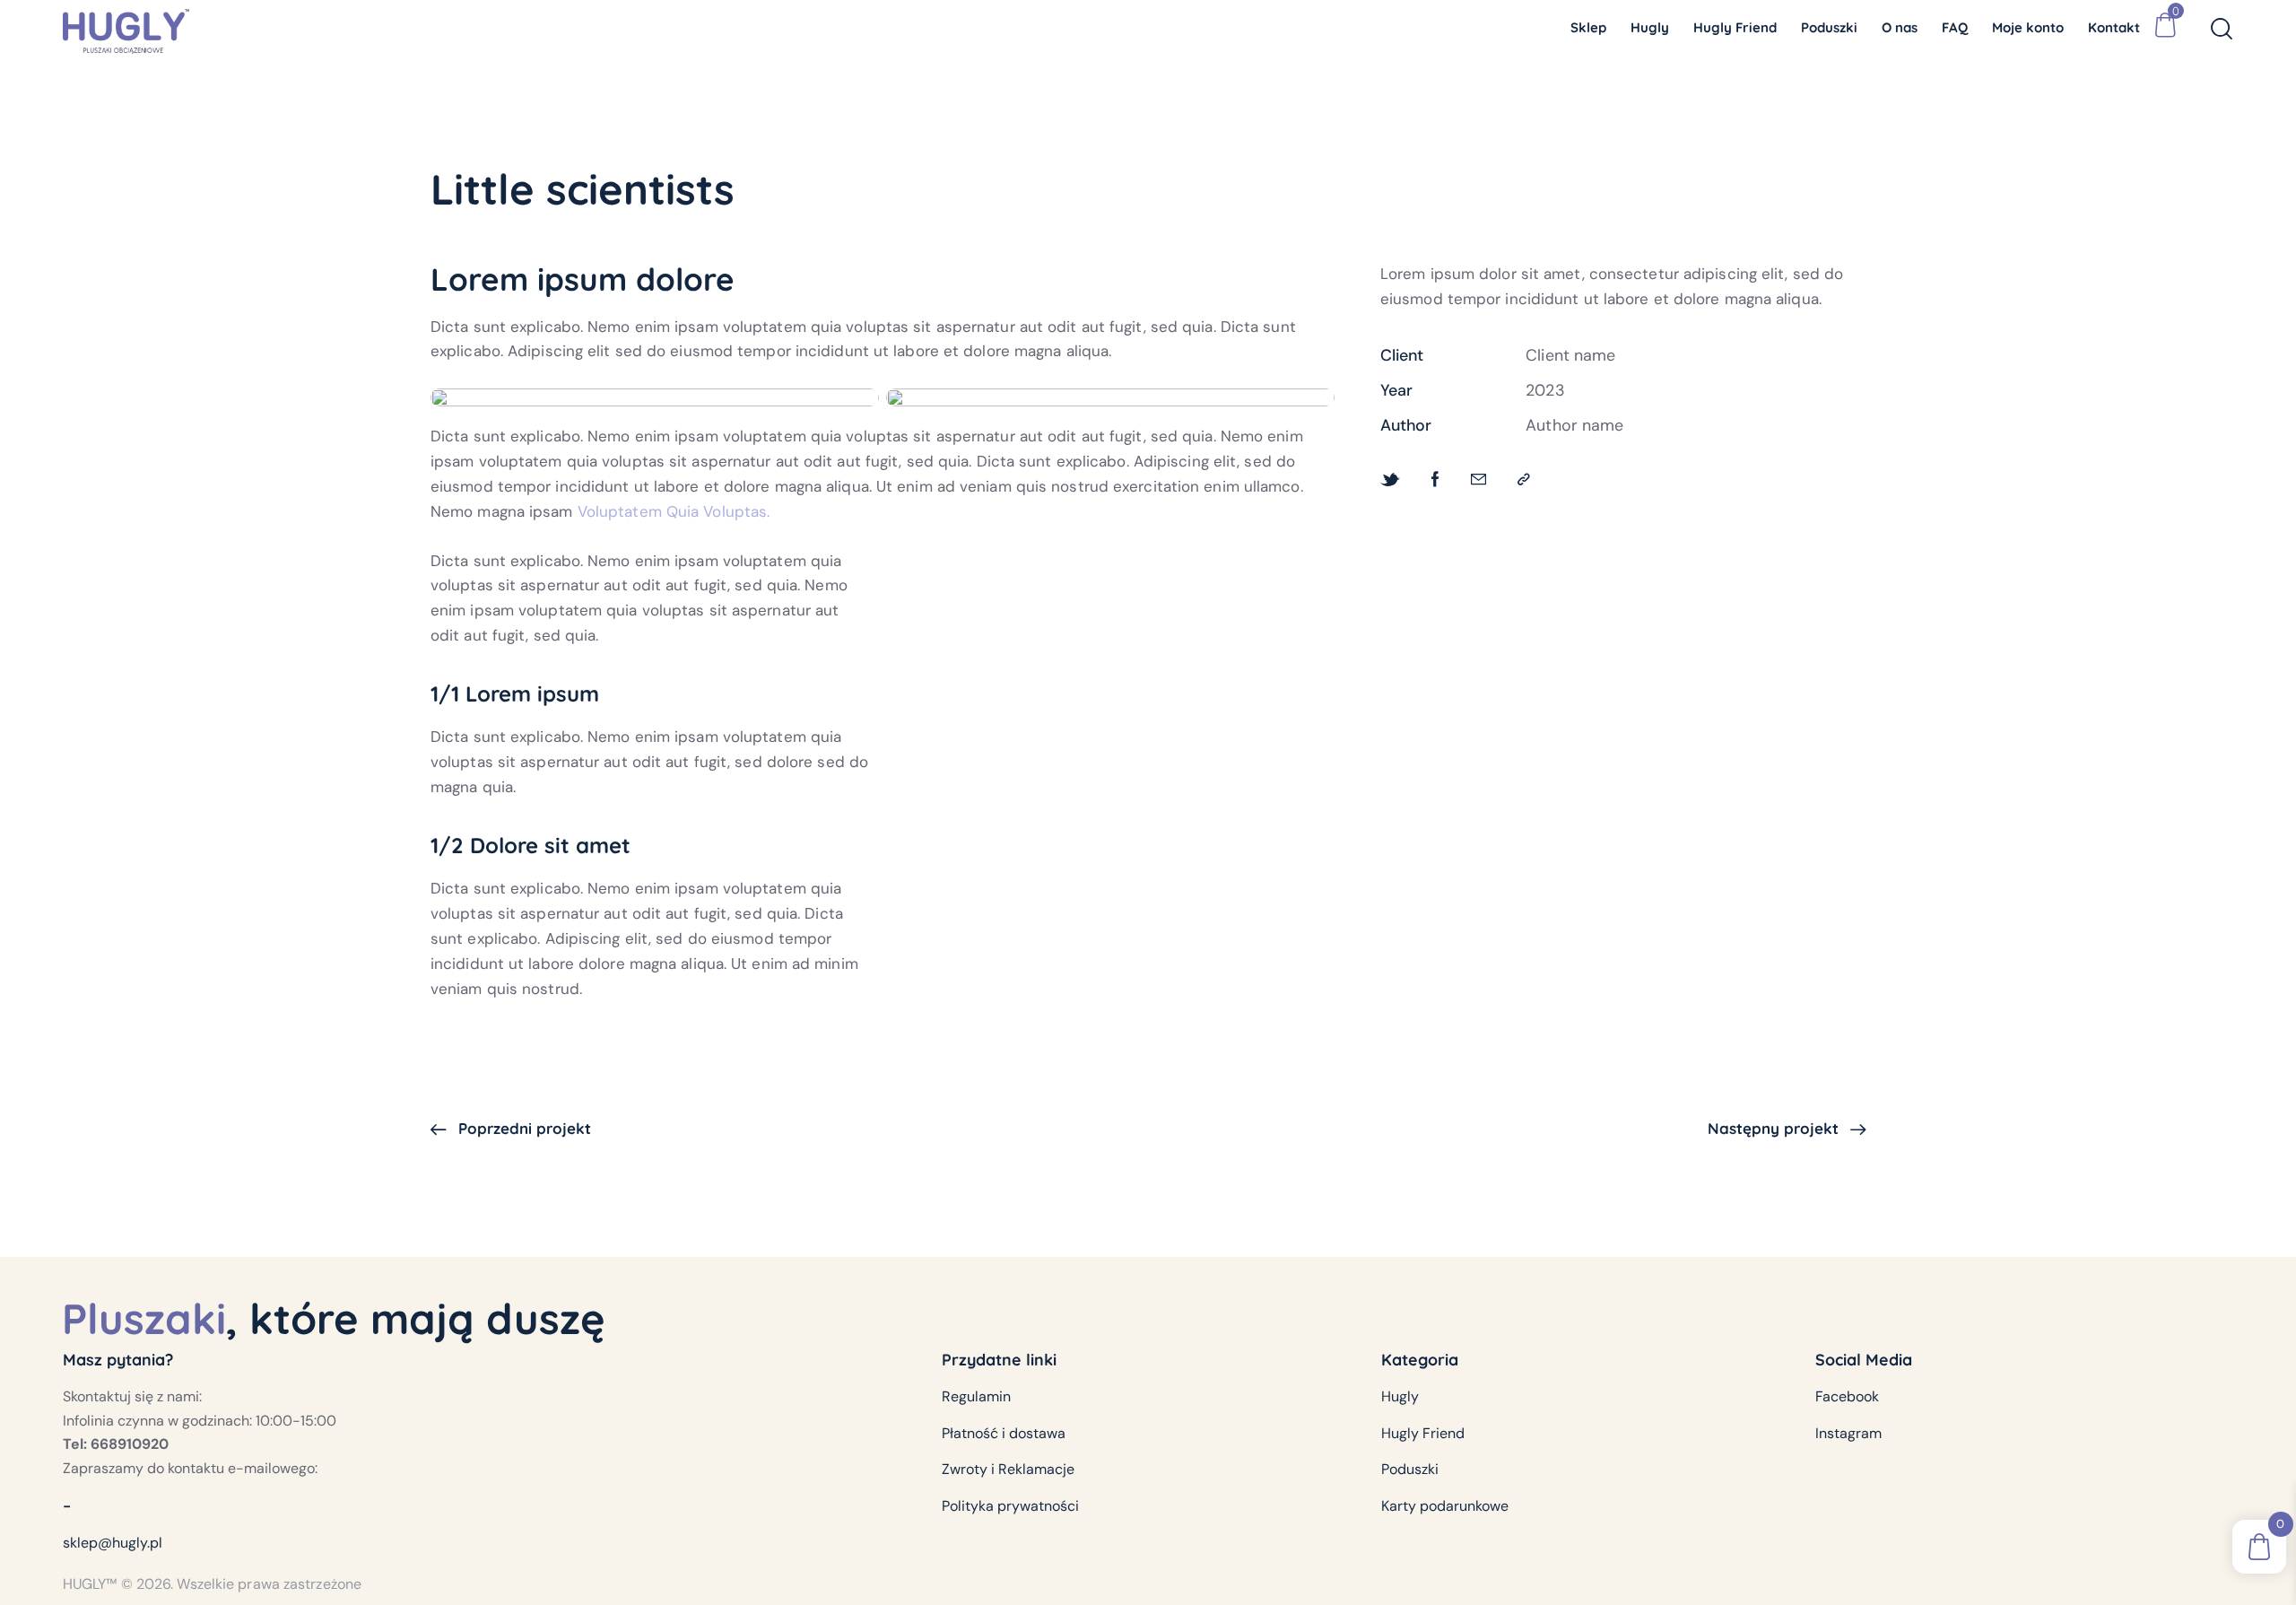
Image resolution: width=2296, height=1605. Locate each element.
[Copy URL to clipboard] (1524, 479)
